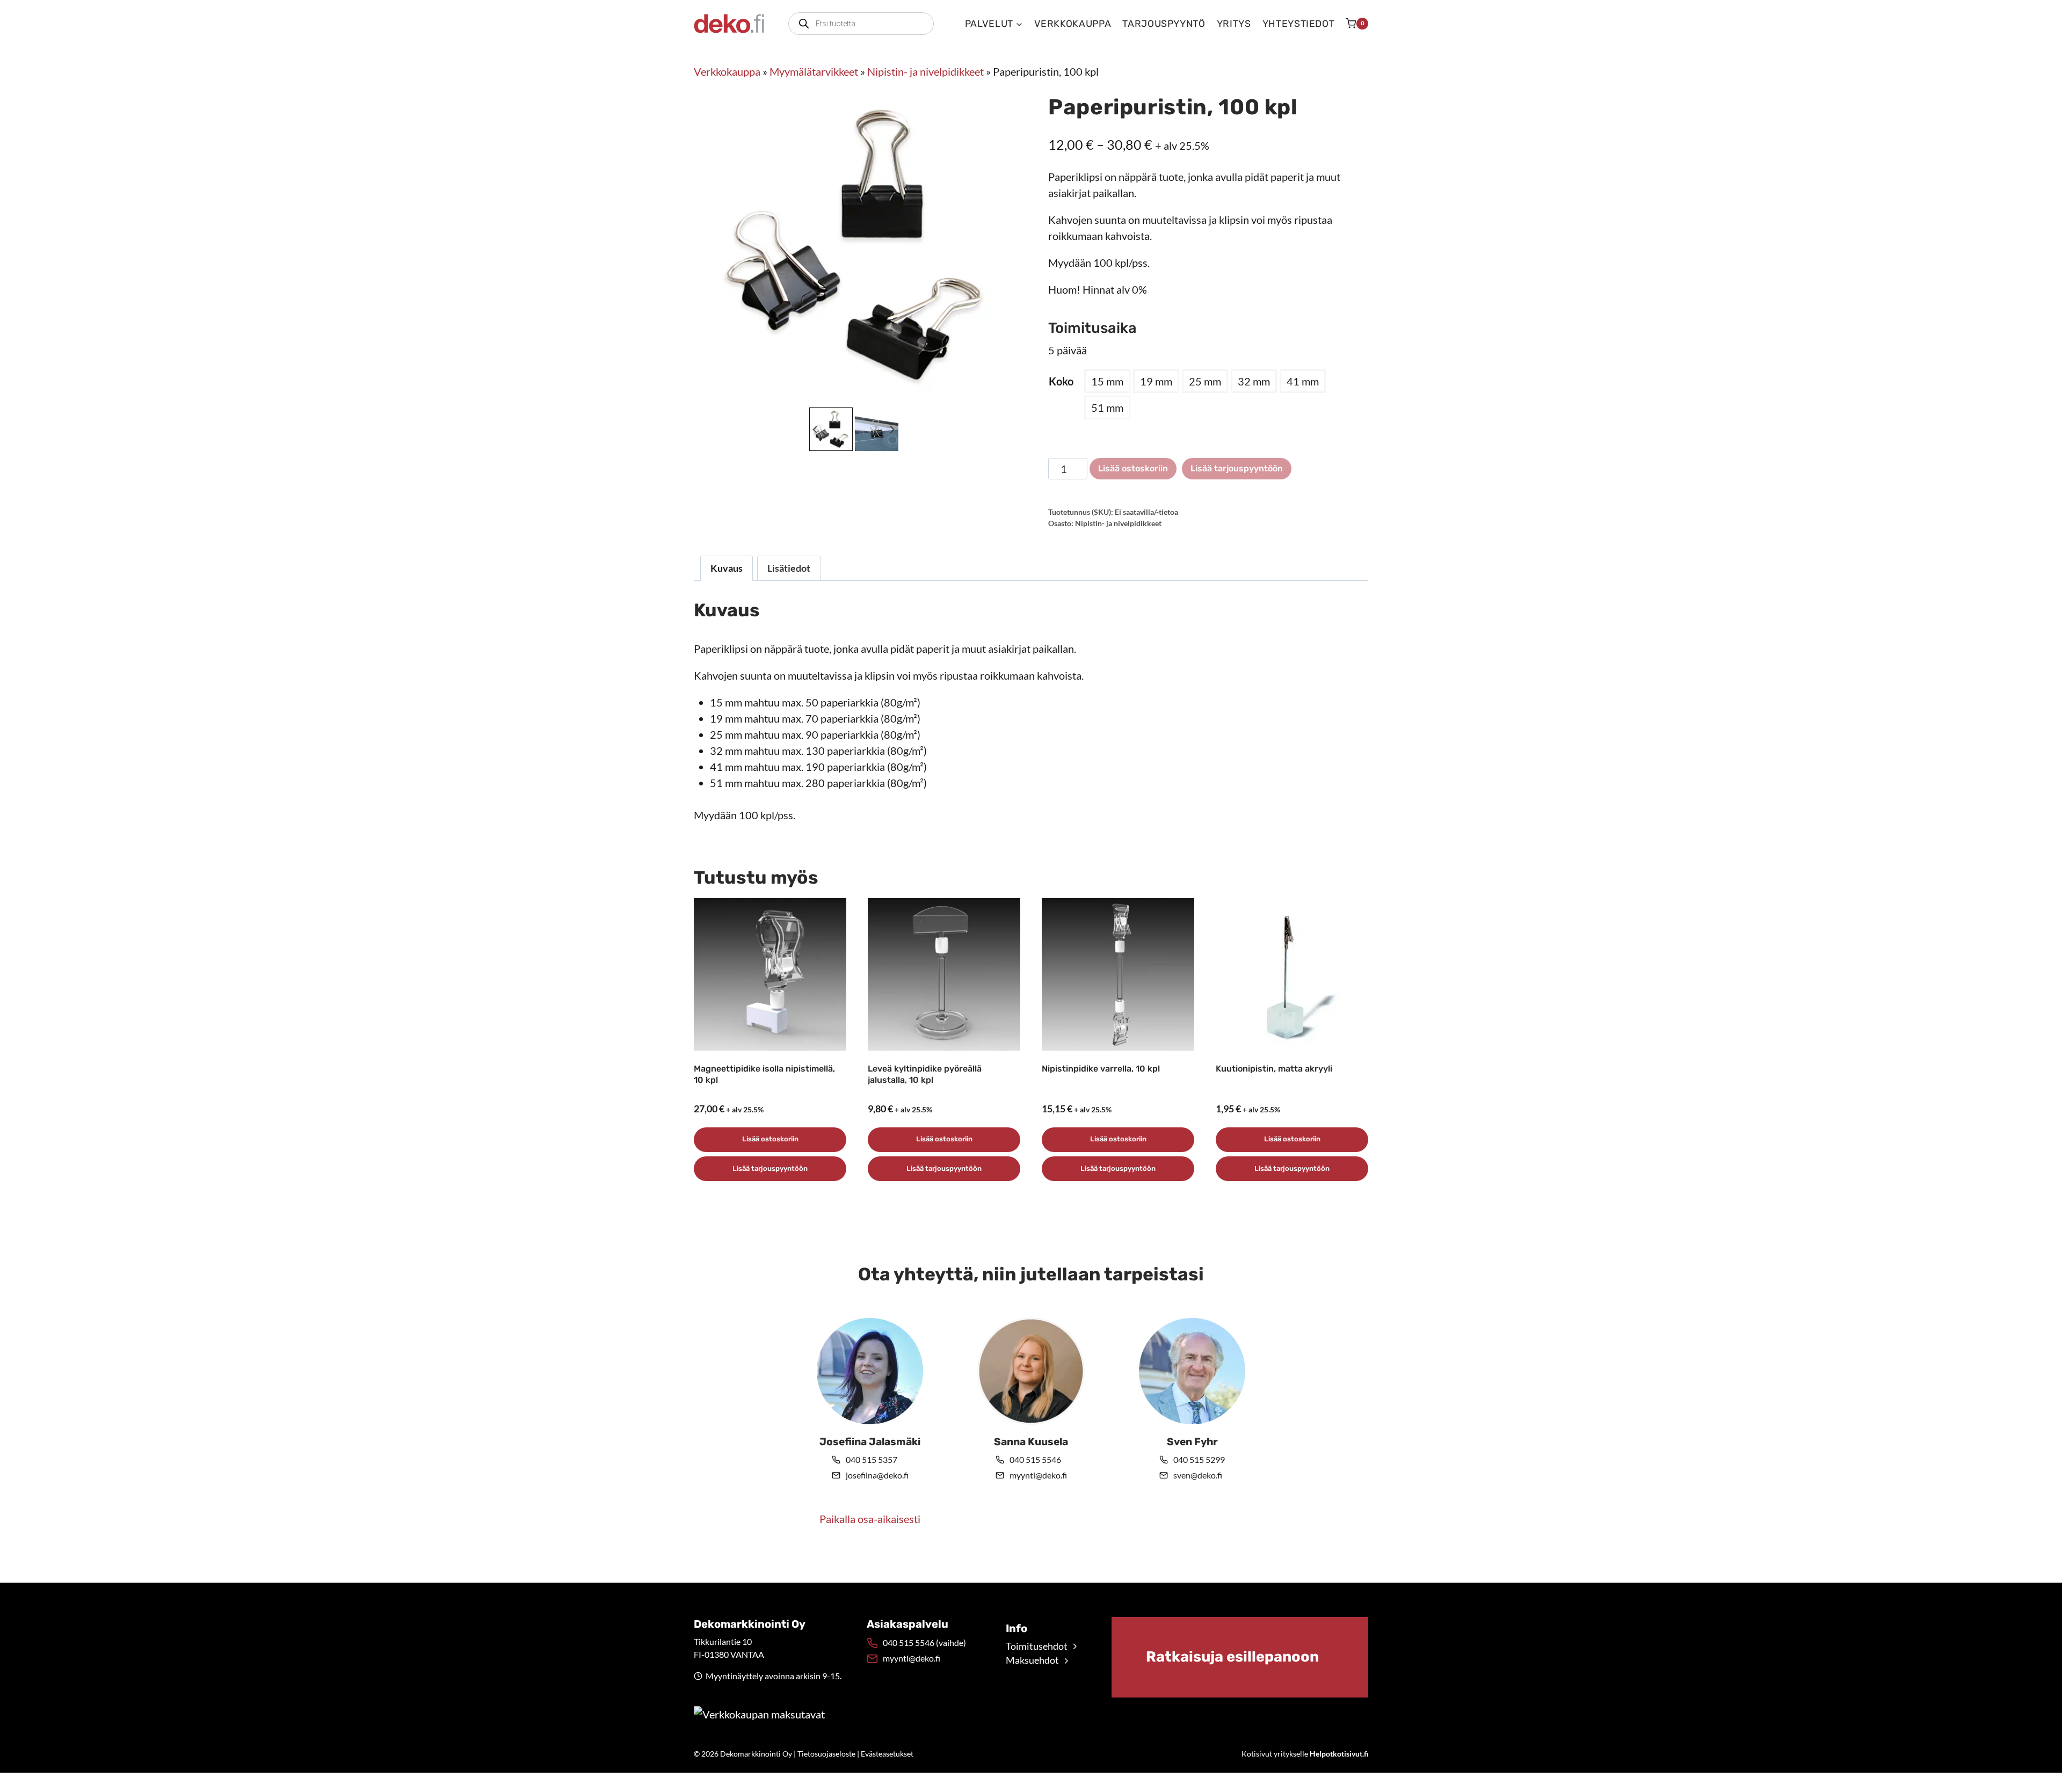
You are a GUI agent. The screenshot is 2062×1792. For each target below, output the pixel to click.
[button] (831, 429)
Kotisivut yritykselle (1305, 1754)
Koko (1061, 381)
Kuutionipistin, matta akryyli (1274, 1069)
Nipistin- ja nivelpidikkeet (925, 71)
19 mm (1156, 381)
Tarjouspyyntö (1164, 24)
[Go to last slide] (816, 429)
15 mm (1107, 381)
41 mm (1303, 381)
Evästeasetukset (887, 1754)
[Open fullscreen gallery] (1003, 394)
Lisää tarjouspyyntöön (1237, 468)
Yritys (1234, 24)
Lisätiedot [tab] (789, 568)
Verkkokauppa (1073, 24)
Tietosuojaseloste (826, 1754)
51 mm (1107, 407)
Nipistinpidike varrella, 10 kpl (1101, 1069)
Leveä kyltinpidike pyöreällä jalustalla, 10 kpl (925, 1074)
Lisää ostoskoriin (1133, 468)
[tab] (850, 394)
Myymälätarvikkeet (814, 71)
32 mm (1254, 381)
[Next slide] (892, 429)
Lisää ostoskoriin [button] (770, 1139)
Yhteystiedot (1299, 24)
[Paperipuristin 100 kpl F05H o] (854, 245)
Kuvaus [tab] (727, 568)
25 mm (1205, 381)
